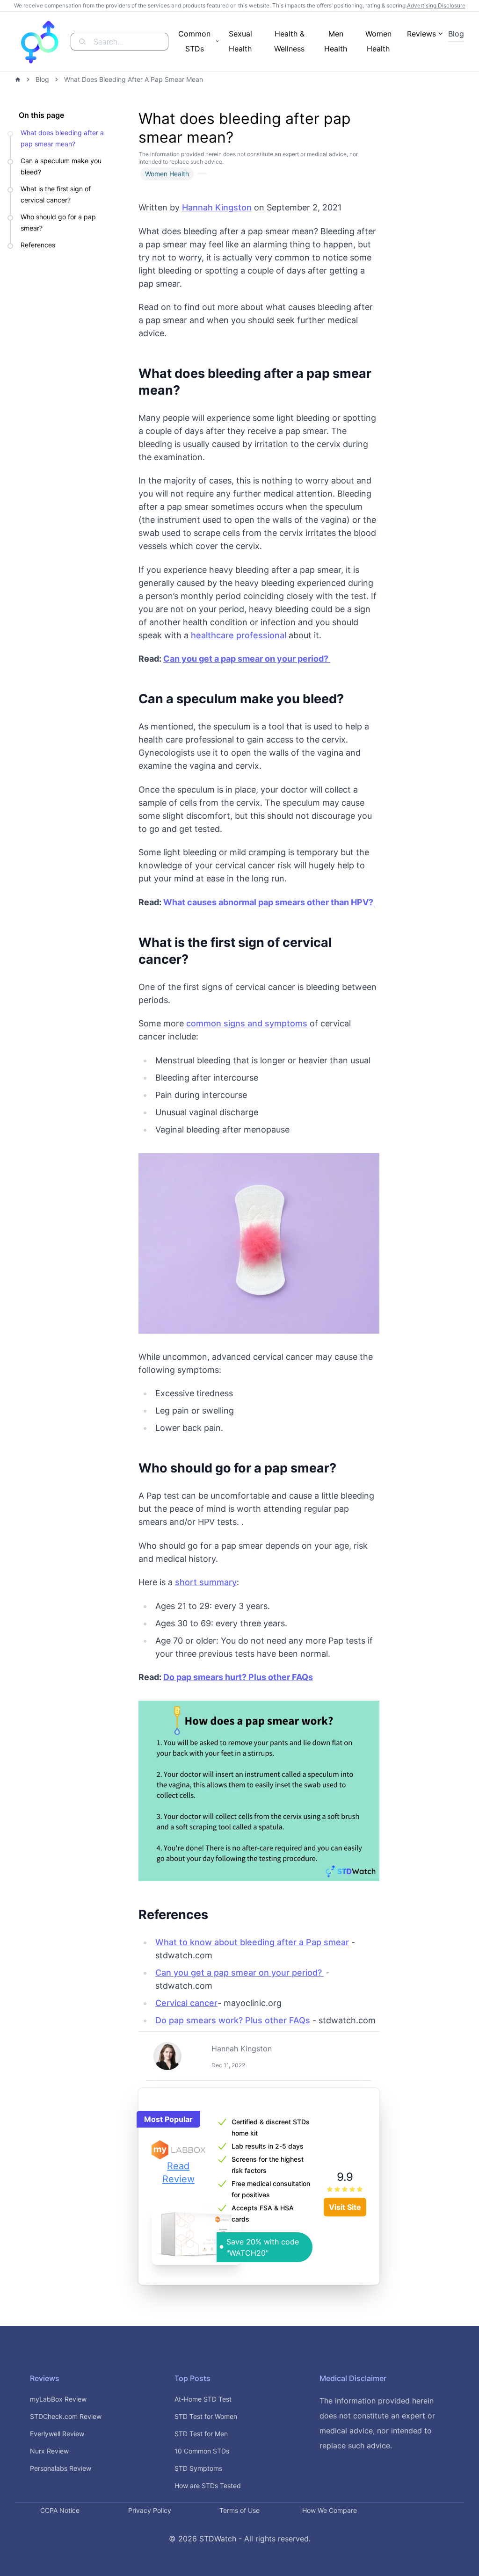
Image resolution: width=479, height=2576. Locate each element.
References (39, 245)
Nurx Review (49, 2451)
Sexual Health (240, 41)
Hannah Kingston (217, 207)
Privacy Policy (150, 2510)
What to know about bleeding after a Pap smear (252, 1942)
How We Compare (330, 2510)
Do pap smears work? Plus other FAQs (233, 2020)
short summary (206, 1582)
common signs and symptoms (247, 1023)
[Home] (18, 79)
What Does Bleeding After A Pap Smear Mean (134, 79)
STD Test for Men (201, 2434)
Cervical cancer (186, 2003)
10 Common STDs (202, 2451)
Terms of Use (239, 2510)
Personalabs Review (61, 2468)
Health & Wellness (289, 41)
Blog (456, 34)
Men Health (336, 41)
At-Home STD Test (203, 2399)
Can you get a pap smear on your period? (239, 1973)
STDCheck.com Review (66, 2416)
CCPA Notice (60, 2510)
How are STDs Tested (208, 2486)
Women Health (378, 41)
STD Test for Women (206, 2416)
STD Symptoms (198, 2468)
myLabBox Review (58, 2399)
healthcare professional (239, 635)
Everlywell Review (57, 2434)
